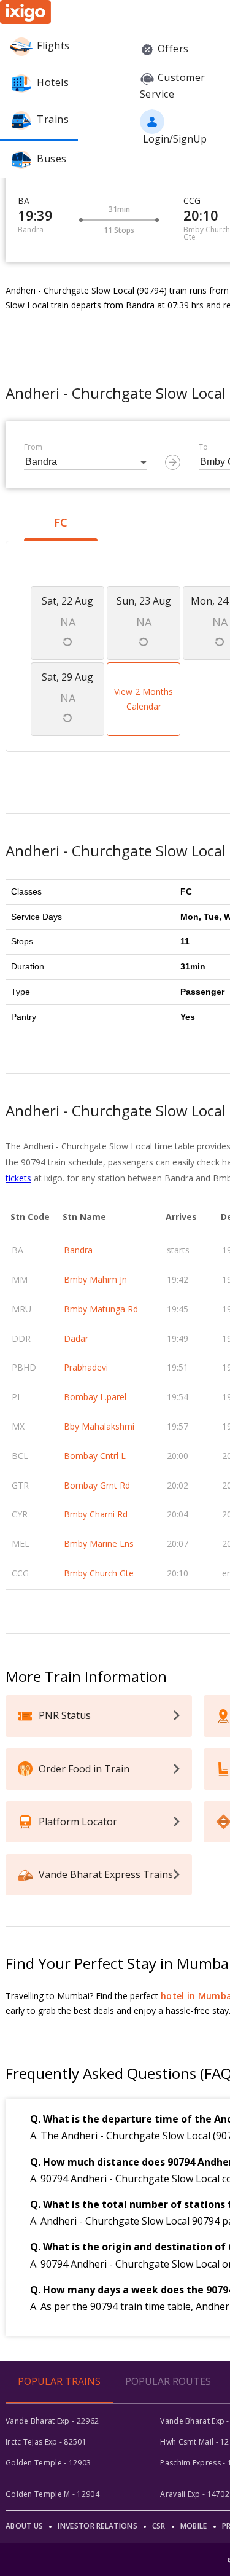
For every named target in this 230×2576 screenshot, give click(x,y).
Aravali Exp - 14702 (195, 2494)
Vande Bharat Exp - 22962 (52, 2421)
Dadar (76, 1338)
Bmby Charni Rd (96, 1514)
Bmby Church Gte (99, 1573)
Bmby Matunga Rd (101, 1309)
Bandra (78, 1250)
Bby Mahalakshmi (99, 1426)
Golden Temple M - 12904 (52, 2494)
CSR (159, 2526)
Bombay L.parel (95, 1397)
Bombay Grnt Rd (97, 1485)
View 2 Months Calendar (144, 699)
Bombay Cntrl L (95, 1456)
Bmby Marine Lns (99, 1544)
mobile (194, 2526)
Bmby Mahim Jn (95, 1279)
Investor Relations (97, 2526)
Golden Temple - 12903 (48, 2463)
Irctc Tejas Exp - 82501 (46, 2442)
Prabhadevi (86, 1367)
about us (24, 2526)
